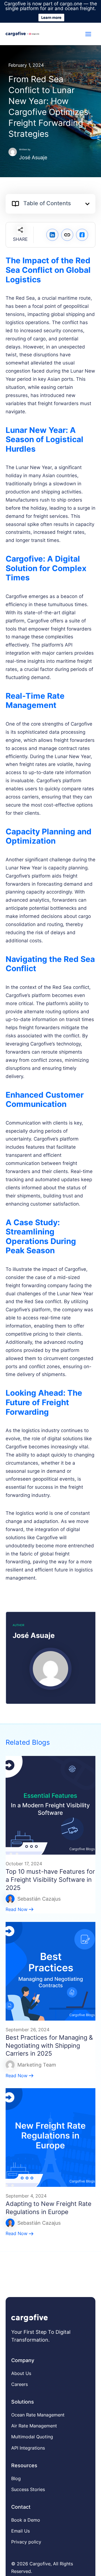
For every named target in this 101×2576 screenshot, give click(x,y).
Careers (19, 2384)
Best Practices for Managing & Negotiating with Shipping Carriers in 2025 (49, 2045)
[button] (87, 204)
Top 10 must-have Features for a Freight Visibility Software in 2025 (50, 1879)
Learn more (51, 17)
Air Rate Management (34, 2426)
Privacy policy (26, 2542)
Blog (16, 2478)
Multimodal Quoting (32, 2437)
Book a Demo (26, 2520)
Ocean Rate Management (38, 2415)
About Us (21, 2373)
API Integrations (28, 2448)
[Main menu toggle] (89, 34)
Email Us (20, 2531)
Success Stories (28, 2489)
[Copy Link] (67, 235)
